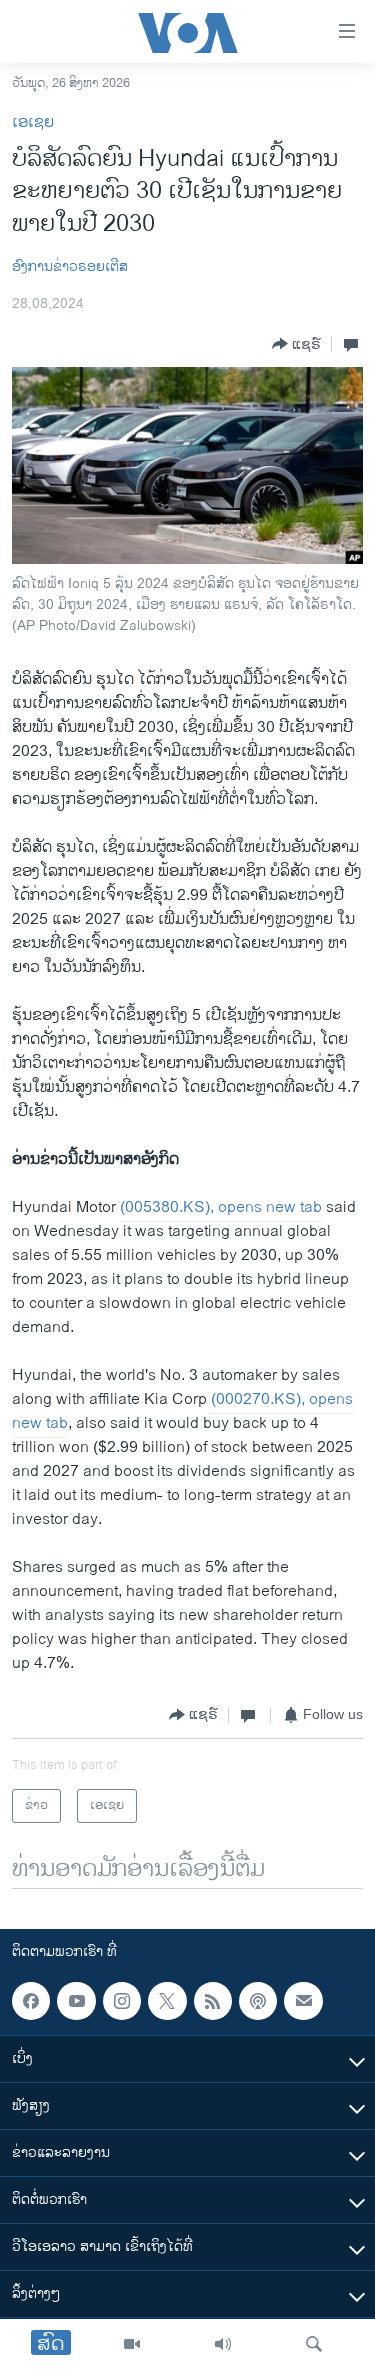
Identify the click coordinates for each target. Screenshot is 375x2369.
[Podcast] (258, 2001)
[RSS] (213, 2001)
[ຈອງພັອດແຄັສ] (303, 2001)
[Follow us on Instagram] (122, 2001)
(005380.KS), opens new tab (221, 1207)
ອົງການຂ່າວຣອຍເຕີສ (70, 266)
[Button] (296, 344)
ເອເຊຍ (33, 122)
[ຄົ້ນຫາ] (314, 2344)
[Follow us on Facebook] (31, 2001)
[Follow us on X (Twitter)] (167, 2001)
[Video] (132, 2344)
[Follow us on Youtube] (76, 2001)
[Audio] (223, 2344)
